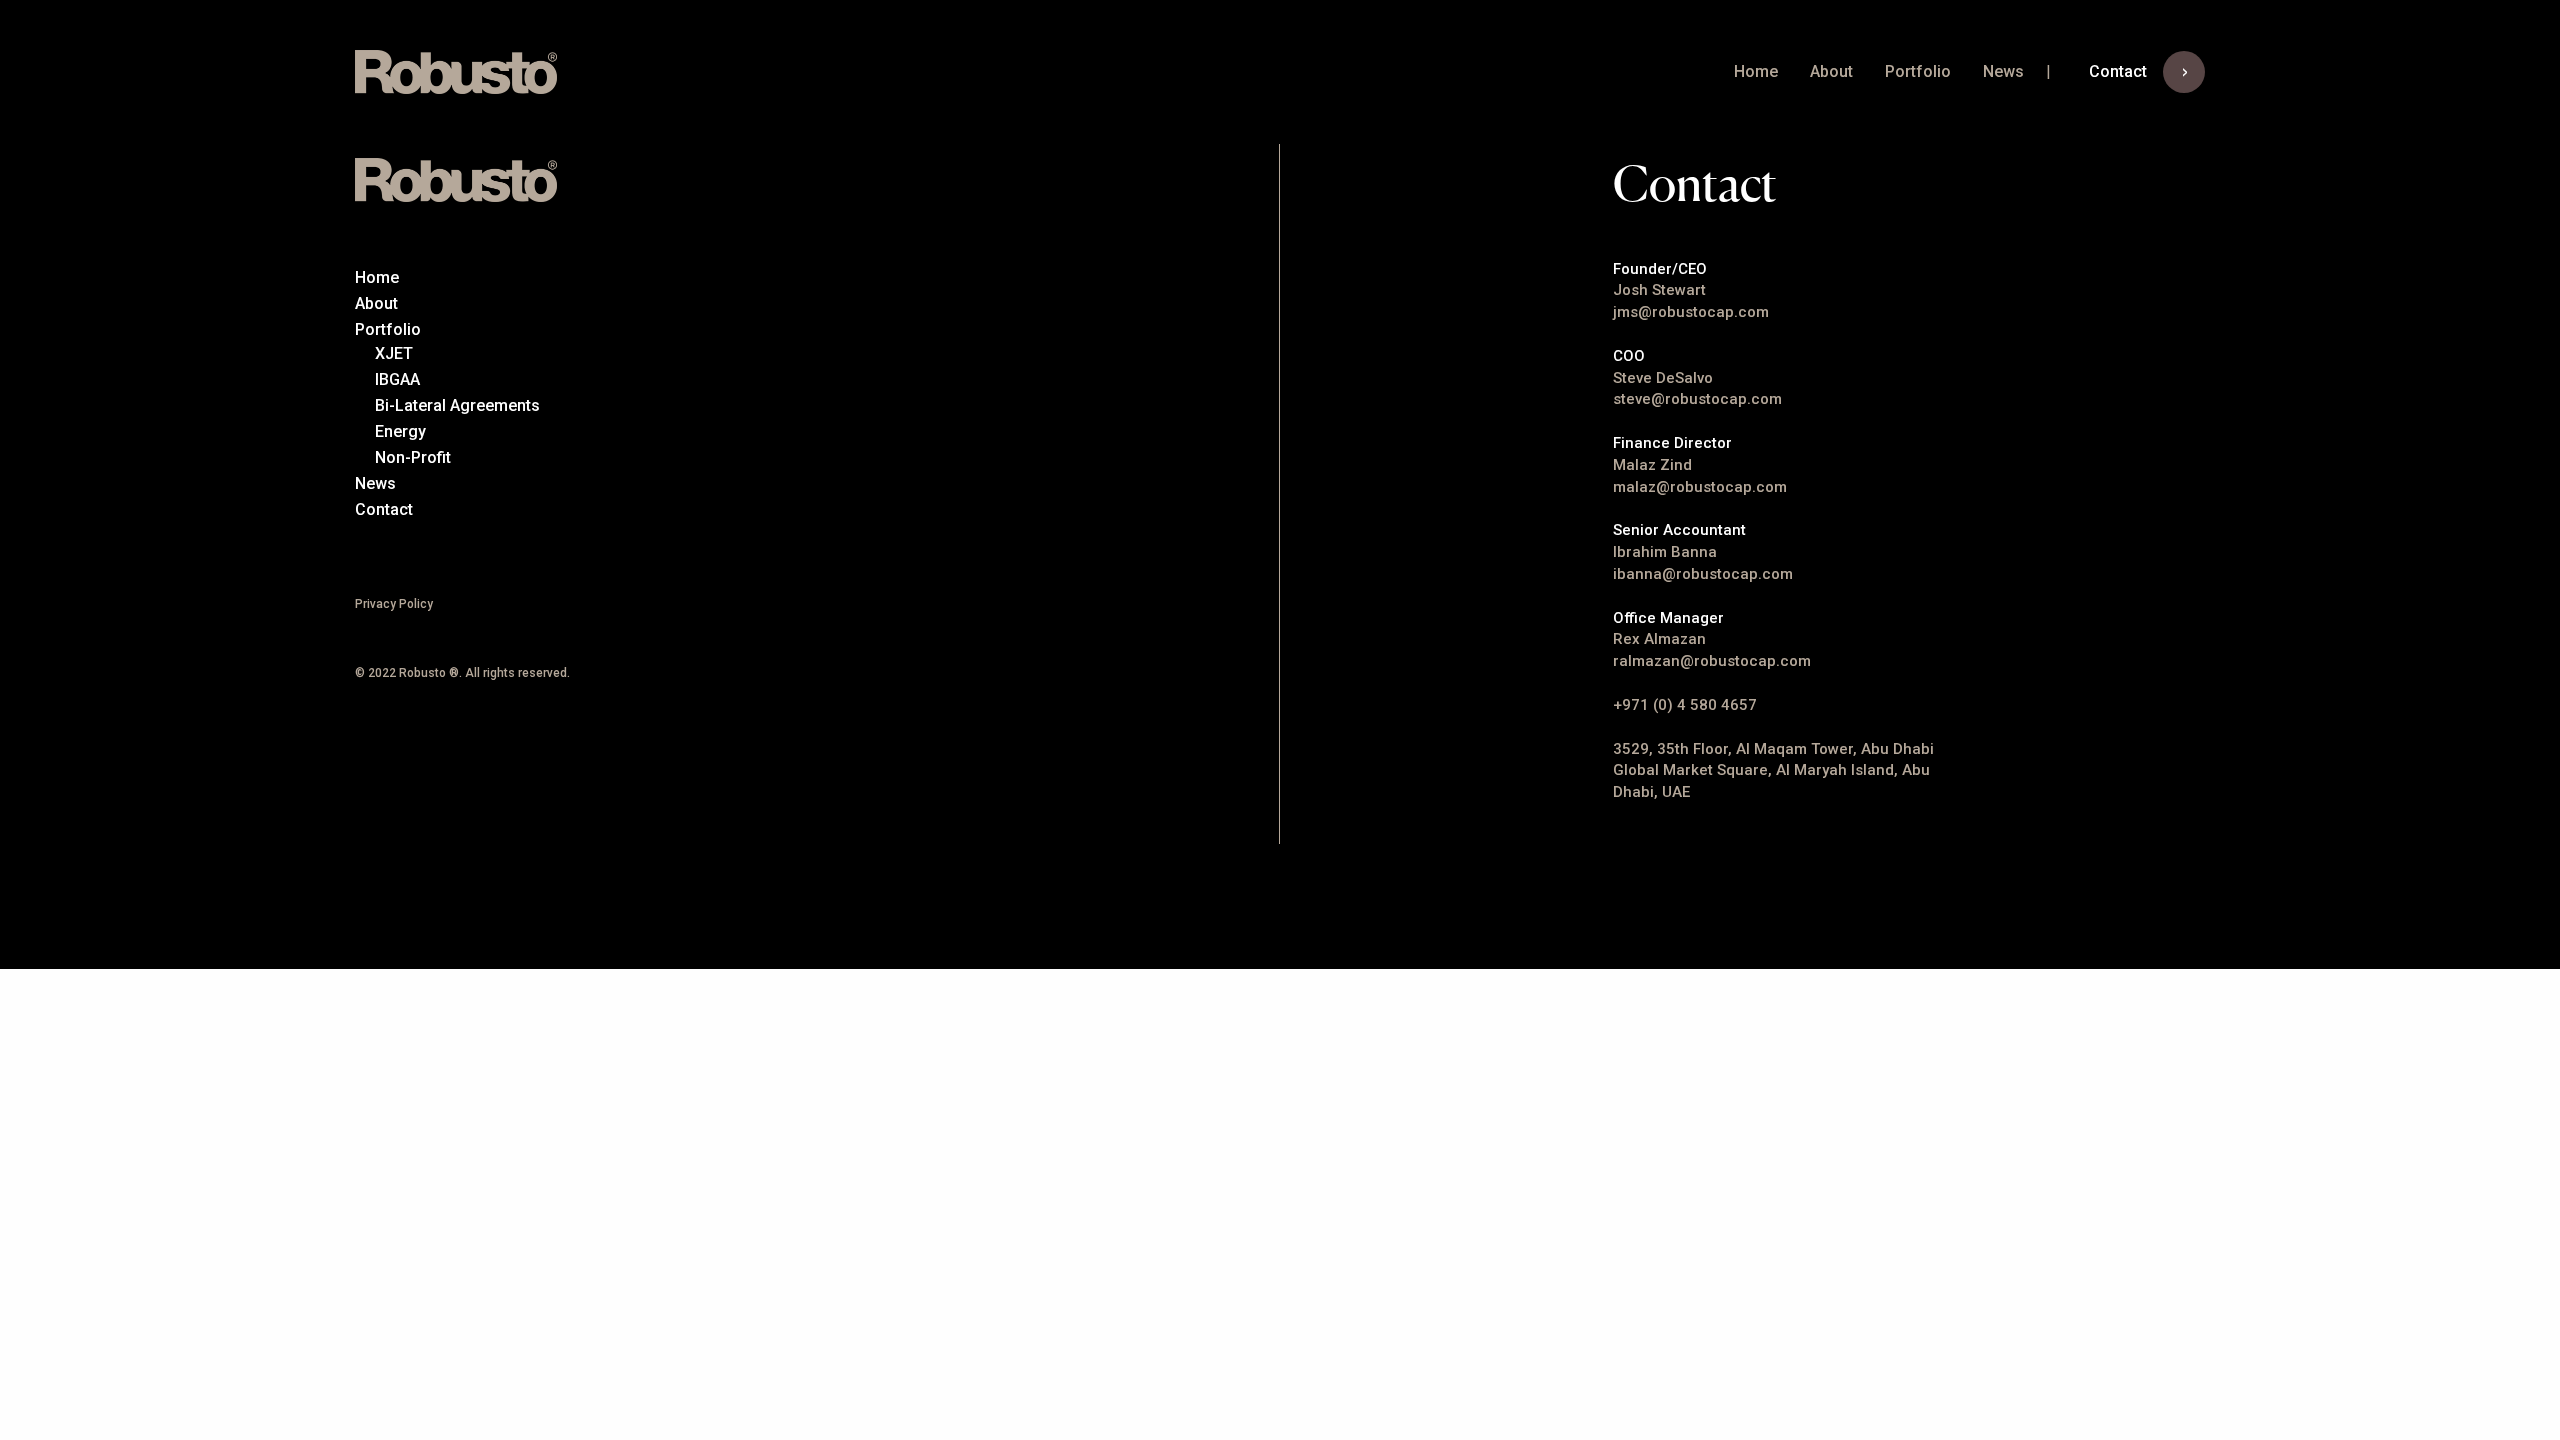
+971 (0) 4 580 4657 (1685, 705)
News (2003, 71)
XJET (394, 353)
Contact (2118, 71)
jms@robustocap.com (1691, 312)
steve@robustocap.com (1697, 399)
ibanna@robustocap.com (1703, 574)
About (1831, 71)
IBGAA (397, 379)
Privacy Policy (394, 604)
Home (1756, 71)
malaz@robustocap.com (1700, 487)
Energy (400, 431)
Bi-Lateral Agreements (457, 405)
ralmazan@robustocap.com (1712, 661)
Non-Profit (413, 457)
